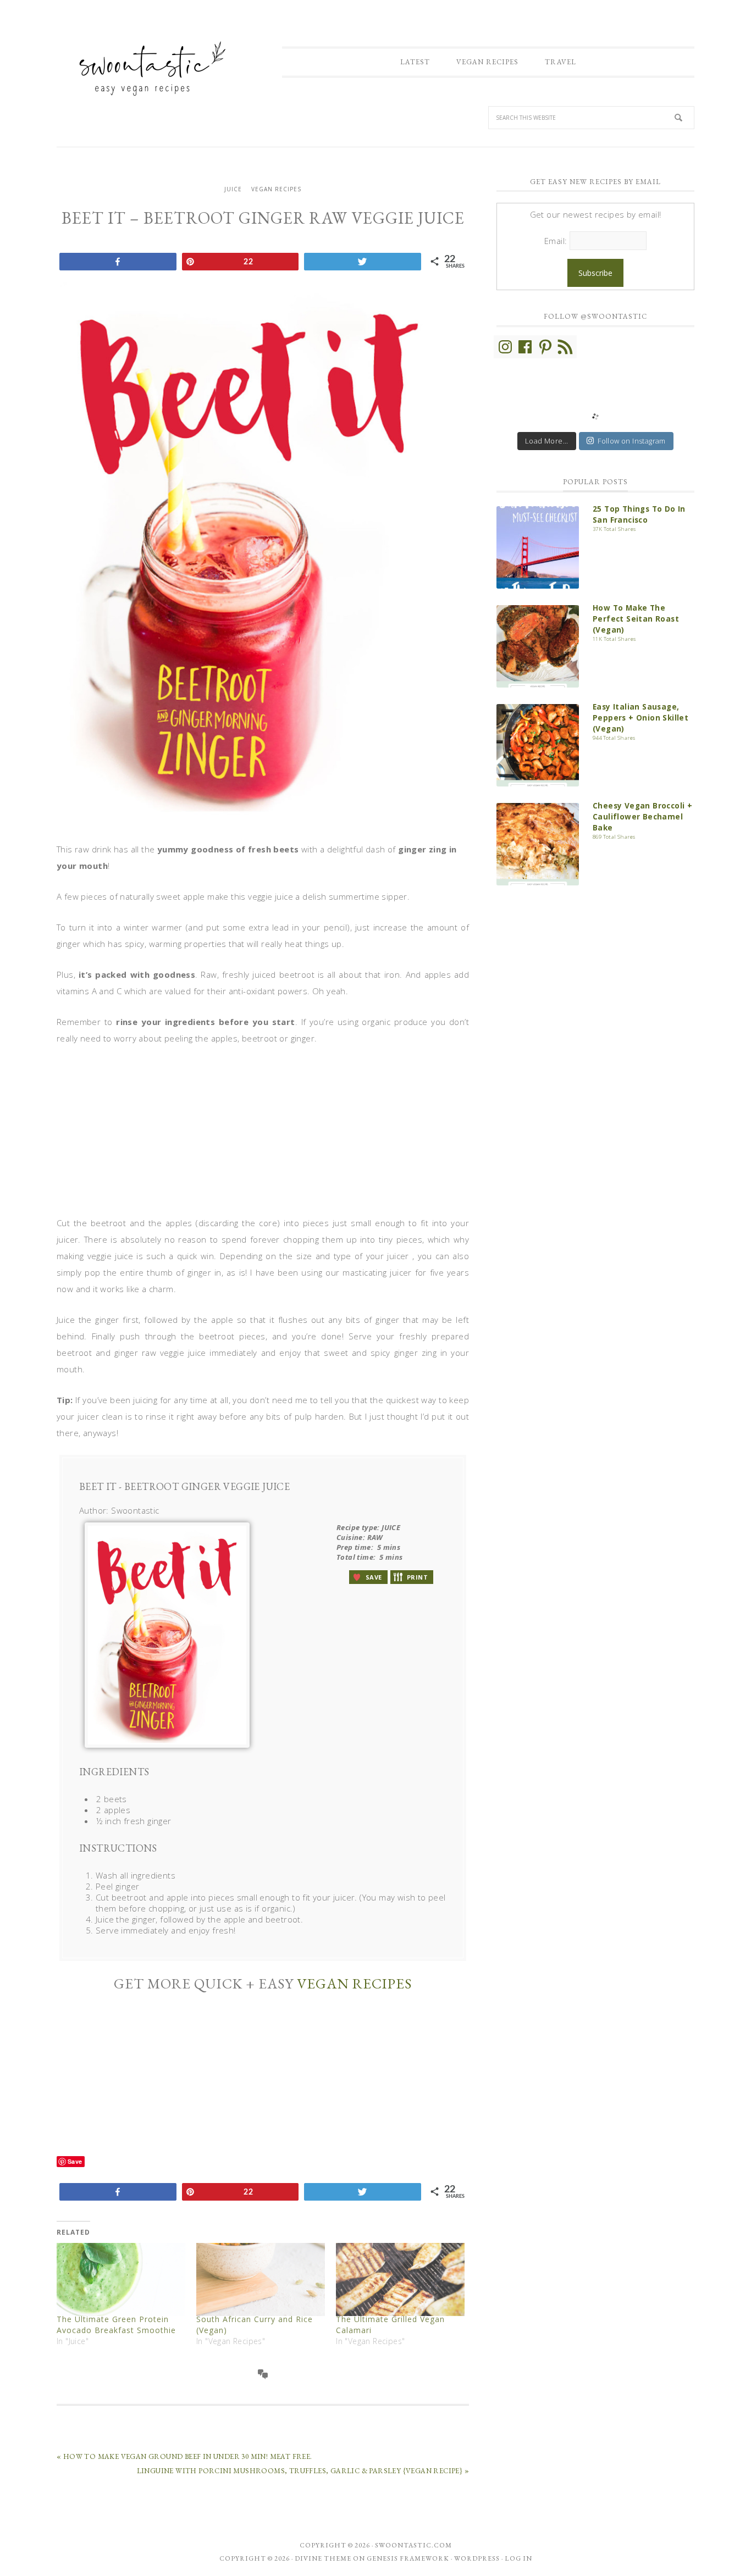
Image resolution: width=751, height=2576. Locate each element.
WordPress (477, 2558)
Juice (233, 189)
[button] (368, 1577)
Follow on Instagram (632, 441)
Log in (518, 2558)
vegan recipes (354, 1984)
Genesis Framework (408, 2558)
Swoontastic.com (413, 2545)
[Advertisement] (263, 1138)
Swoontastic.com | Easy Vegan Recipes (147, 68)
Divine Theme (323, 2558)
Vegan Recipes (276, 189)
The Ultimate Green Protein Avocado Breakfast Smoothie (116, 2325)
